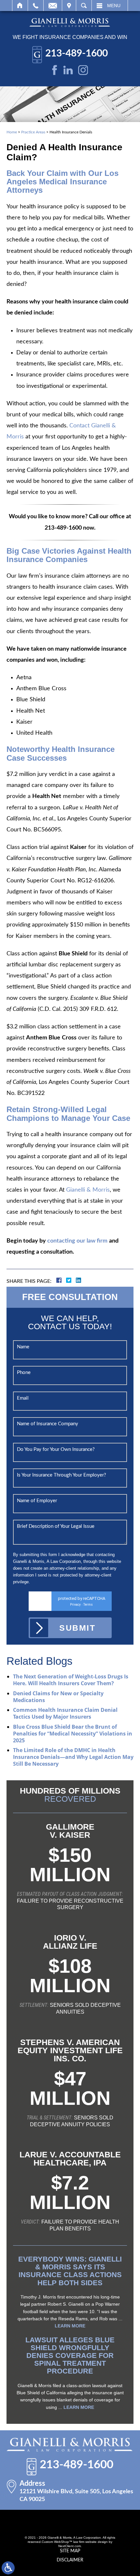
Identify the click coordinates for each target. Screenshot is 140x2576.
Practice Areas (33, 132)
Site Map (70, 2551)
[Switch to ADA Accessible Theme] (8, 2568)
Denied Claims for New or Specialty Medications (58, 1697)
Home (20, 6)
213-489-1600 (77, 54)
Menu (114, 6)
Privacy (75, 1605)
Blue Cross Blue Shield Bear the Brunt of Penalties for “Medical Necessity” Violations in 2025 (73, 1734)
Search (84, 6)
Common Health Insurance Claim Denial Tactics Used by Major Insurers (65, 1713)
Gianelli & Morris (88, 1190)
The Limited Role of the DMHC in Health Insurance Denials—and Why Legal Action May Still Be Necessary (73, 1757)
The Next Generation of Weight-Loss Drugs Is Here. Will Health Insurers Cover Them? (71, 1680)
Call (36, 6)
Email (53, 6)
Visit (69, 6)
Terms (88, 1605)
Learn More (70, 2326)
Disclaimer (70, 2560)
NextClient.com (70, 2546)
